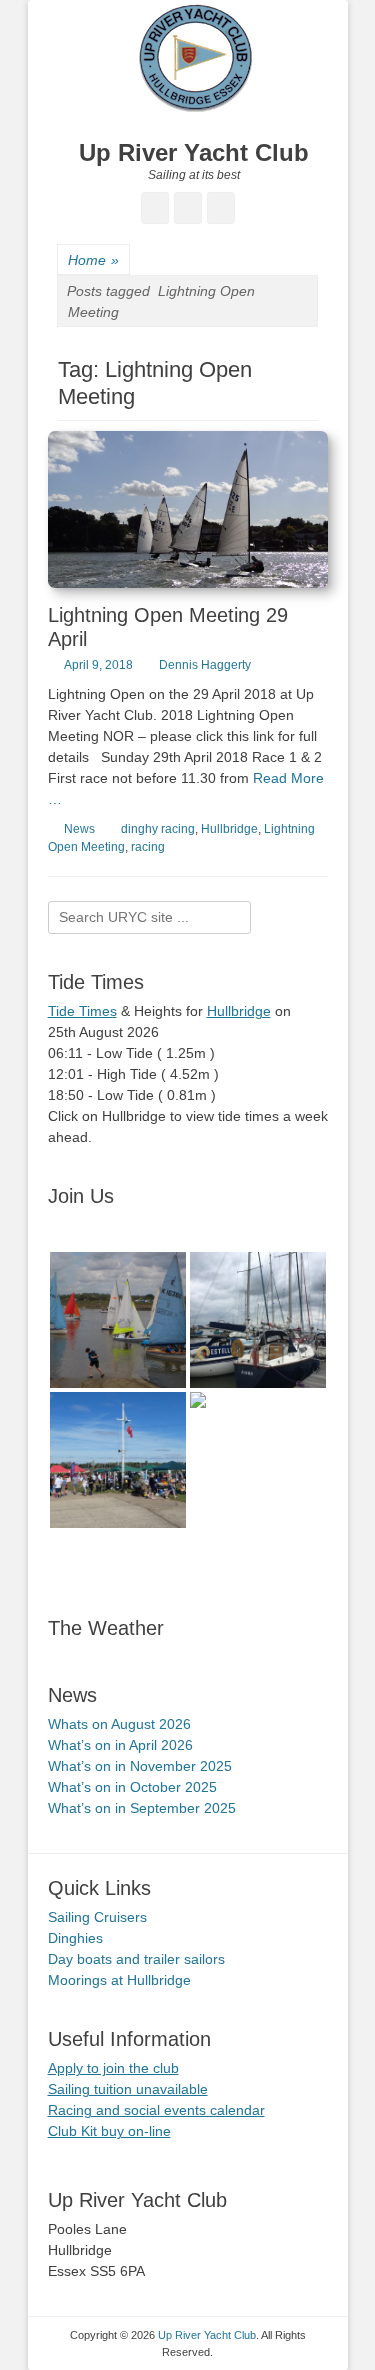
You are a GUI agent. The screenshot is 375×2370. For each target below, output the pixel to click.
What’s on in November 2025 (140, 1766)
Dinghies (75, 1938)
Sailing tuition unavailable (128, 2089)
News (79, 829)
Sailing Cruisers (97, 1917)
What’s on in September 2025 (142, 1808)
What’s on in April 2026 (120, 1745)
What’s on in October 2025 (132, 1787)
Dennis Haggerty (205, 665)
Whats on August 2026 (119, 1724)
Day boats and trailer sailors (136, 1959)
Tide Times (82, 1011)
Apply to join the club (113, 2068)
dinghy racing (158, 829)
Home (93, 260)
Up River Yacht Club (194, 152)
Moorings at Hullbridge (119, 1980)
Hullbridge (229, 829)
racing (148, 847)
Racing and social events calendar (156, 2110)
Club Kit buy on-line (109, 2131)
